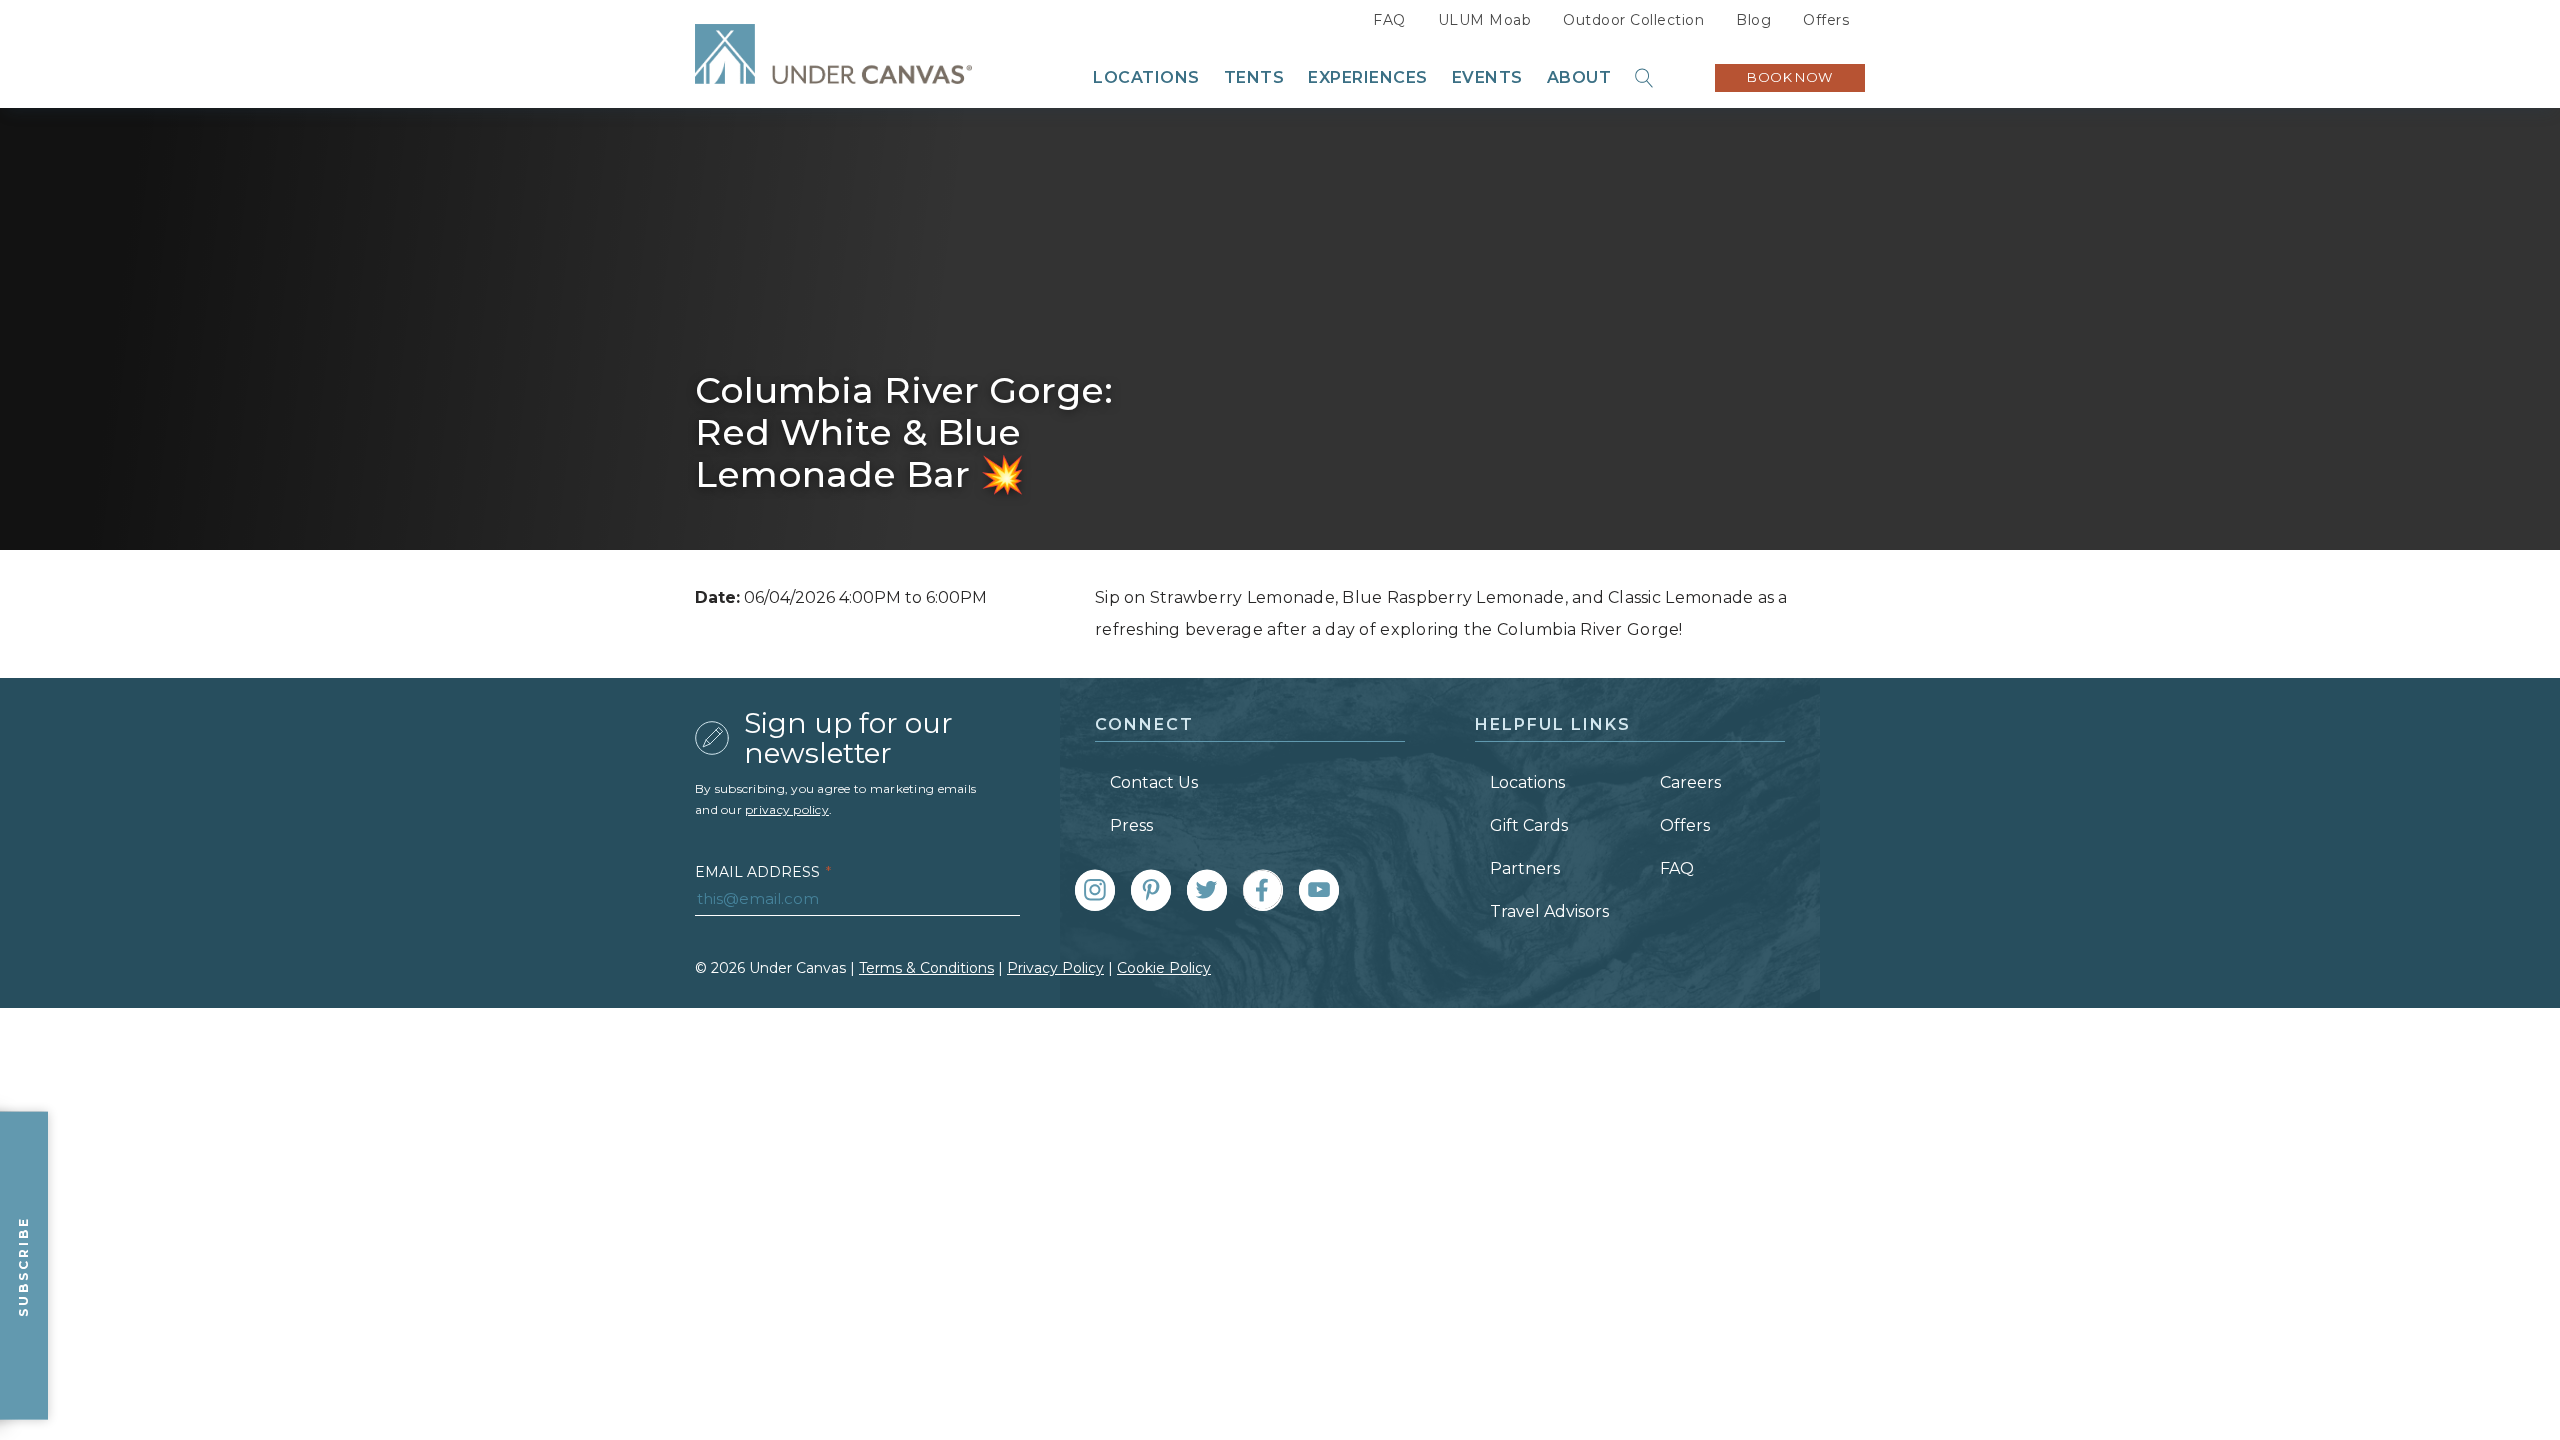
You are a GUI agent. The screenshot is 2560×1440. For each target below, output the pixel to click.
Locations (1527, 782)
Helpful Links (1553, 724)
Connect (1144, 724)
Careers (1690, 782)
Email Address (763, 872)
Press (1131, 825)
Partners (1525, 868)
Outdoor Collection (1633, 20)
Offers (1826, 20)
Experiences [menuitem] (1368, 78)
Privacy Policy (1055, 968)
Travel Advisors (1549, 911)
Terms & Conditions (926, 968)
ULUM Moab (1485, 20)
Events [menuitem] (1487, 78)
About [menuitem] (1579, 78)
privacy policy (787, 809)
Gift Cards (1529, 825)
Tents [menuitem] (1254, 78)
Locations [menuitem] (1146, 78)
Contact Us (1154, 782)
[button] (1645, 78)
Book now (1790, 77)
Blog (1753, 20)
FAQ (1389, 20)
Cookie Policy (1164, 968)
